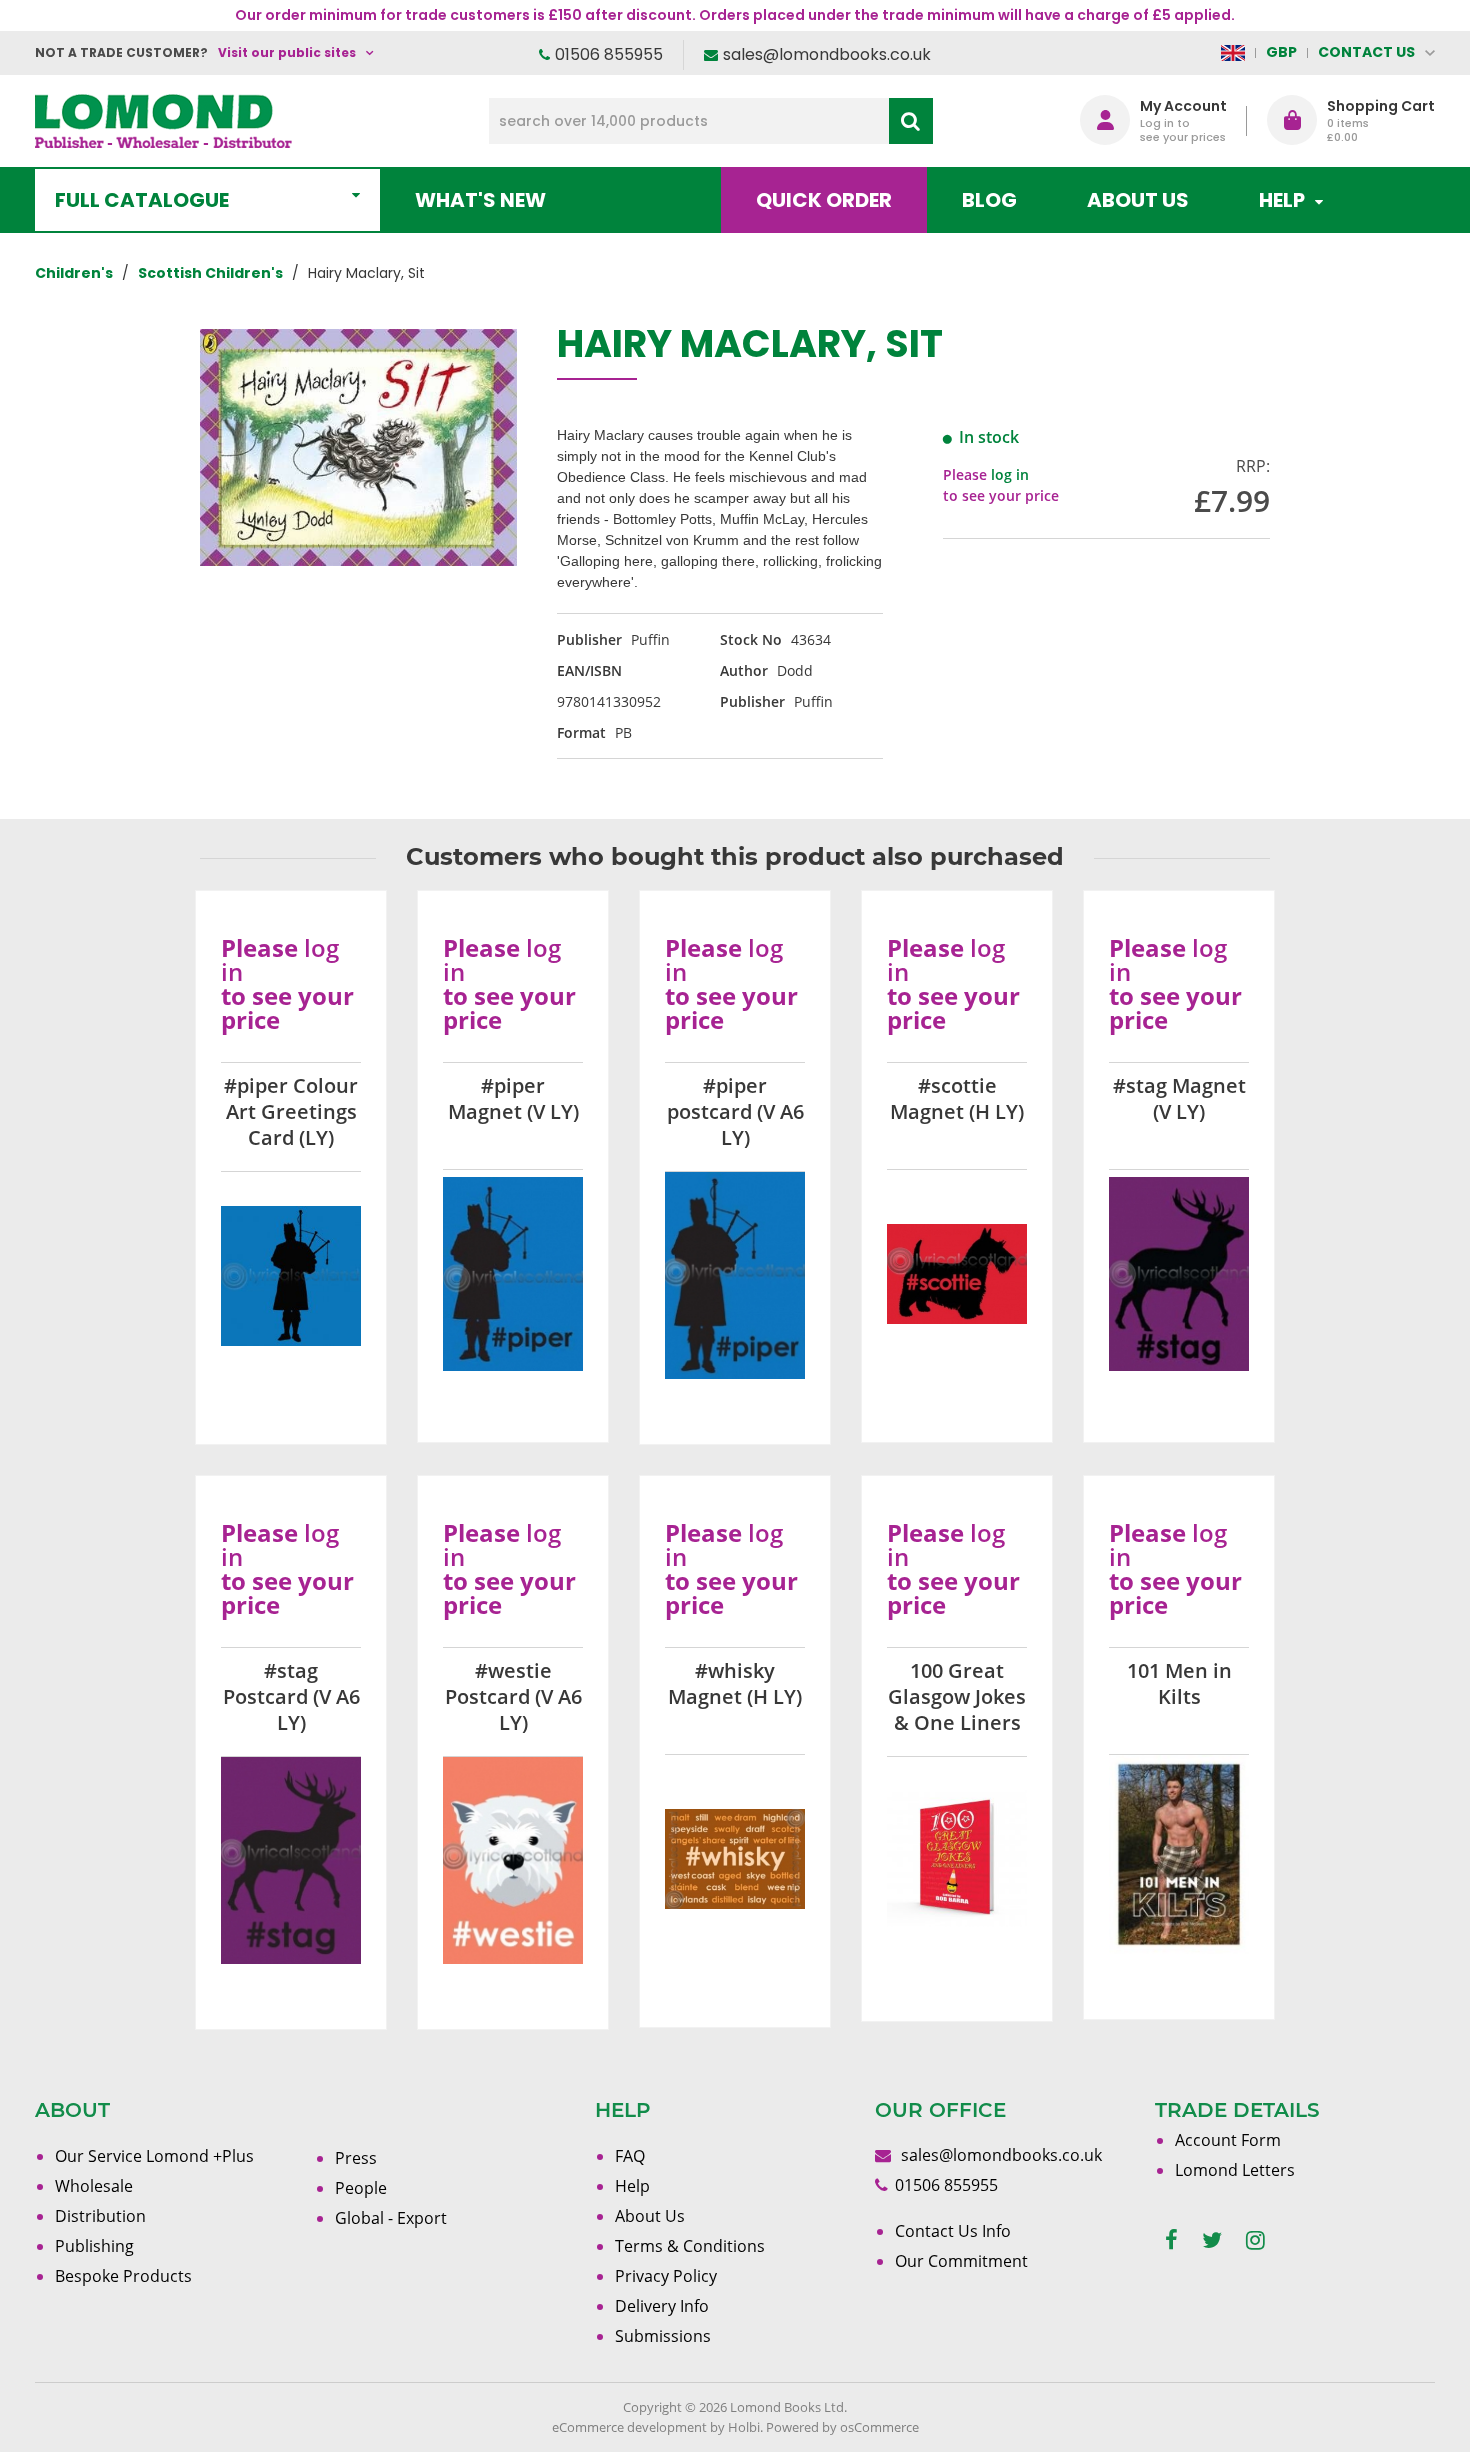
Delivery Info (662, 2306)
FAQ (630, 2156)
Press (356, 2158)
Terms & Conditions (690, 2246)
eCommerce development (629, 2427)
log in (1010, 474)
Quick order (824, 200)
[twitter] (1212, 2240)
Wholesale (94, 2186)
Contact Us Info (953, 2231)
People (361, 2188)
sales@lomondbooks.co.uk (827, 54)
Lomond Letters (1235, 2170)
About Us (1138, 200)
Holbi (744, 2427)
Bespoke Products (123, 2276)
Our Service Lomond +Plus (154, 2156)
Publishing (94, 2246)
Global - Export (391, 2218)
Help (632, 2186)
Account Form (1228, 2140)
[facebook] (1171, 2240)
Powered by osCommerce (842, 2427)
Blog (989, 200)
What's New (480, 200)
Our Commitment (961, 2261)
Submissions (663, 2336)
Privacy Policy (666, 2276)
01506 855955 (609, 54)
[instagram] (1255, 2240)
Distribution (100, 2216)
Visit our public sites (287, 52)
